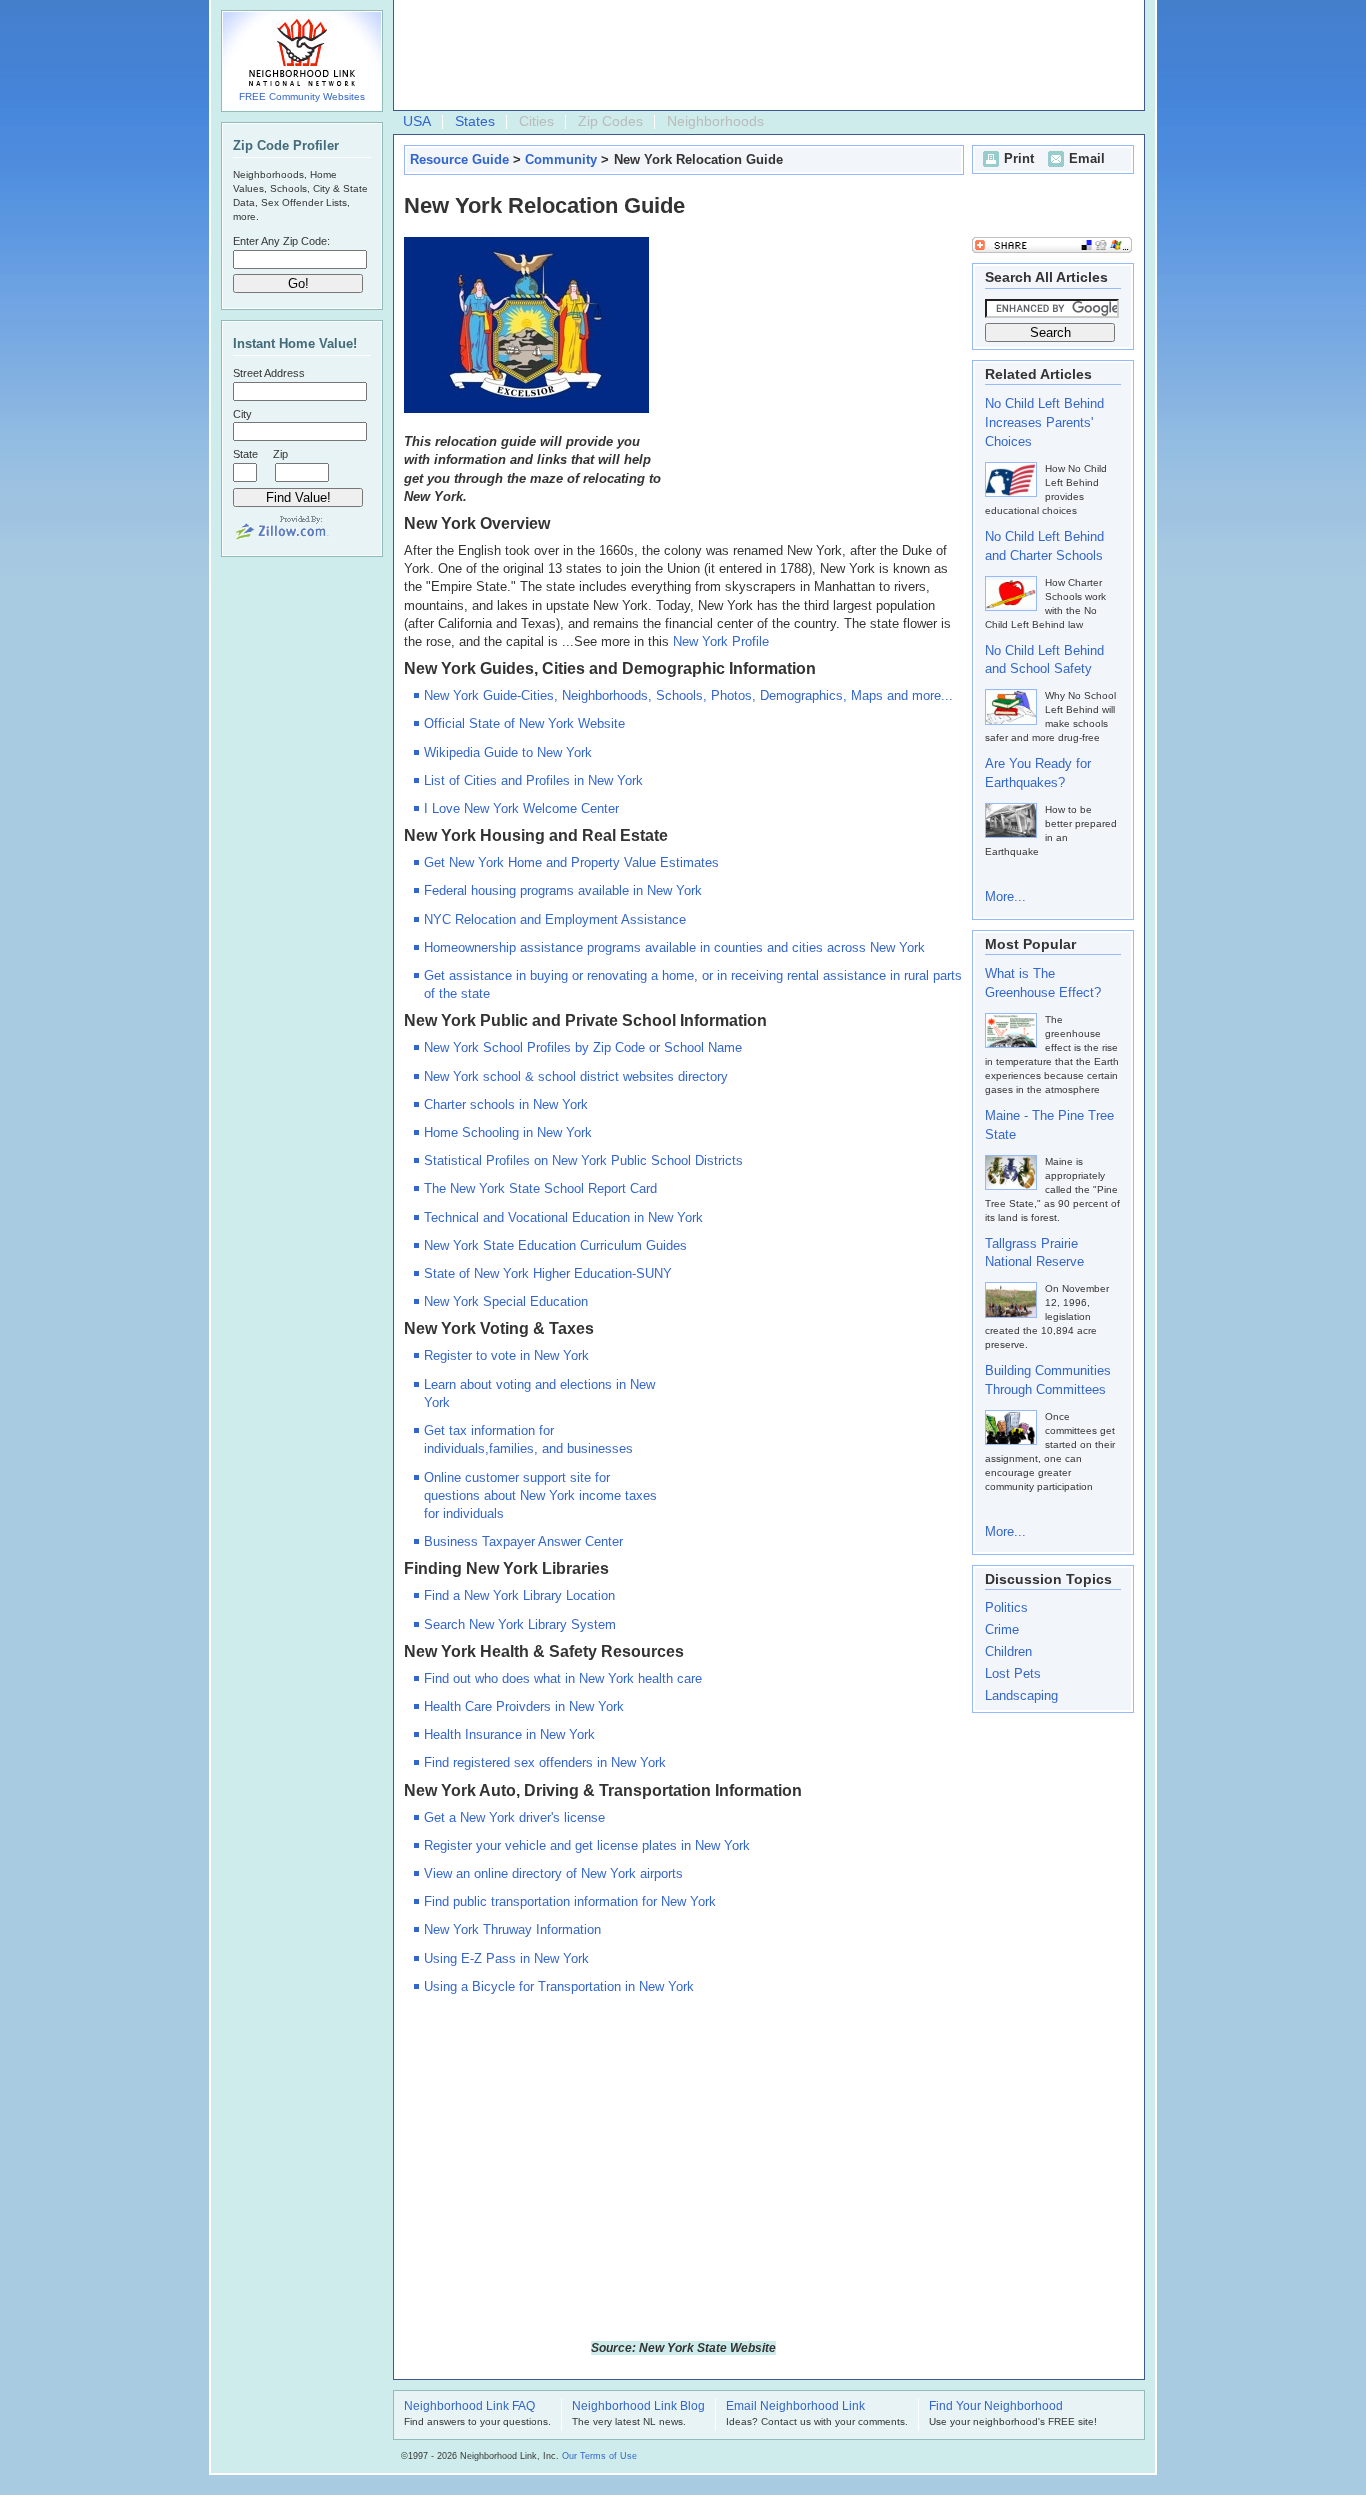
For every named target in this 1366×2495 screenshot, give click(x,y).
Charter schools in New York (506, 1104)
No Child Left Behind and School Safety (1044, 660)
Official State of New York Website (524, 723)
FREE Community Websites (302, 96)
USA (417, 121)
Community (561, 159)
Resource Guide (459, 159)
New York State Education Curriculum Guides (555, 1245)
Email (1087, 158)
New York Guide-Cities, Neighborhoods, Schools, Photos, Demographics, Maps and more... (688, 695)
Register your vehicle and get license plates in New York (587, 1845)
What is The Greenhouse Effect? (1043, 983)
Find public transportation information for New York (570, 1901)
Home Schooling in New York (508, 1132)
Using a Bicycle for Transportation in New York (559, 1986)
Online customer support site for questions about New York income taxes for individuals (540, 1495)
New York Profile (721, 641)
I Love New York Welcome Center (521, 808)
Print (1019, 158)
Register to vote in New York (506, 1355)
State (245, 454)
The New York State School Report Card (540, 1188)
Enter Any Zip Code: (281, 241)
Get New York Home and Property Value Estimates (571, 862)
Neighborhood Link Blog (638, 2407)
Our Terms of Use (599, 2456)
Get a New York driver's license (514, 1817)
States (475, 121)
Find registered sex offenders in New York (545, 1762)
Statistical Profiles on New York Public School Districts (583, 1160)
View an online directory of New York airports (553, 1873)
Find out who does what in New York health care (563, 1678)
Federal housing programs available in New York (563, 890)
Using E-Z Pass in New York (506, 1958)
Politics (1006, 1607)
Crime (1002, 1629)
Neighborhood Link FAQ (469, 2407)
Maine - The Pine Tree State (1049, 1125)
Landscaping (1021, 1695)
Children (1008, 1651)
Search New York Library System (520, 1624)
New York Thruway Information (512, 1929)
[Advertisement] (764, 56)
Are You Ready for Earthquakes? (1038, 773)
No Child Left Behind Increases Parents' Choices (1044, 422)
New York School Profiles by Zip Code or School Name (583, 1047)
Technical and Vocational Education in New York (563, 1217)
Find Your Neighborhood (996, 2407)
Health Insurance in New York (509, 1734)
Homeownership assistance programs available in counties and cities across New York (674, 947)
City (242, 414)
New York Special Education (506, 1301)
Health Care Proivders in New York (524, 1706)
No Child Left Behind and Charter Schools (1044, 546)
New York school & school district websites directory (576, 1076)
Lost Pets (1013, 1673)
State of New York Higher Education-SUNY (548, 1273)
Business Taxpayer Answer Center (523, 1541)
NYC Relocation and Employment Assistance (555, 919)
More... (1005, 896)
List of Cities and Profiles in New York (533, 780)
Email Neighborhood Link (795, 2407)
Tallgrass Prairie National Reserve (1034, 1253)
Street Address (269, 373)
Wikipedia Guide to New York (508, 752)
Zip (280, 454)
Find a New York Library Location (519, 1595)
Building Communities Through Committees (1048, 1380)
